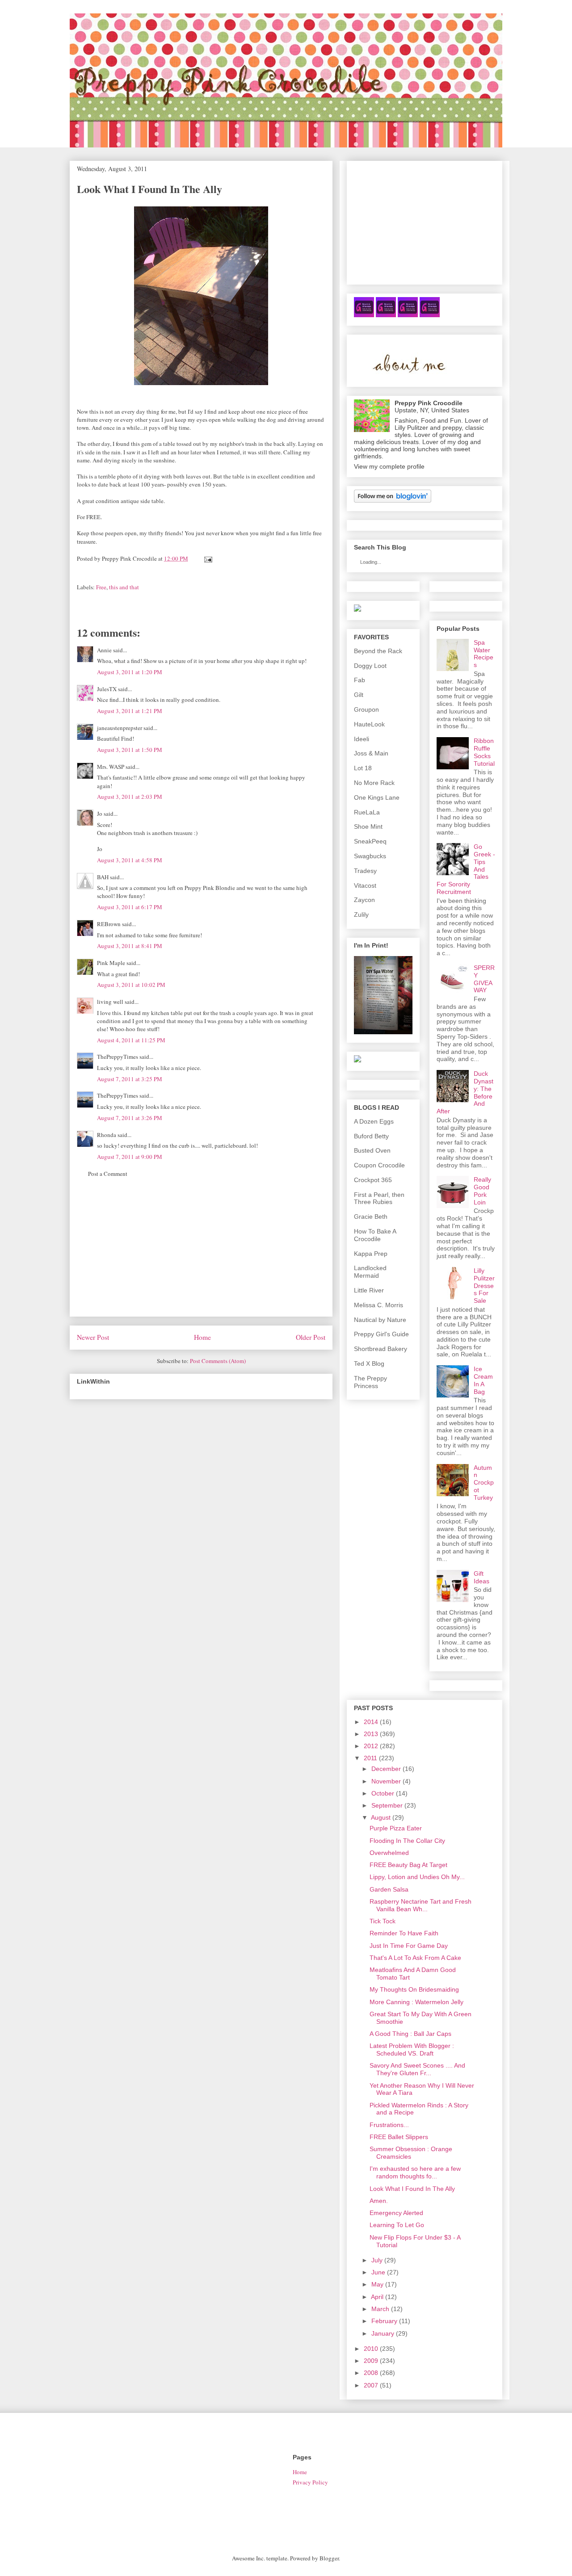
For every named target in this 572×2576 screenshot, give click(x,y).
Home (202, 1337)
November (386, 1781)
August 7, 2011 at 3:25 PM (130, 1079)
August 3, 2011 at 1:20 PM (130, 672)
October (383, 1793)
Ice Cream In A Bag (483, 1380)
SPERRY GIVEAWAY (484, 979)
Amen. (379, 2201)
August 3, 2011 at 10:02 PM (131, 985)
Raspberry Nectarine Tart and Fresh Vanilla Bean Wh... (421, 1905)
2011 (370, 1758)
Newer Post (93, 1337)
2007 (371, 2385)
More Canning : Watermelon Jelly (416, 2002)
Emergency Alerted (396, 2213)
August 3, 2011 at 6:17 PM (130, 907)
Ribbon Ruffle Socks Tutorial (484, 752)
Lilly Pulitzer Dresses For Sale (484, 1286)
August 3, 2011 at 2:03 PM (130, 797)
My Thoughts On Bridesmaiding (414, 1989)
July (377, 2260)
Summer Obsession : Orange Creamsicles (411, 2153)
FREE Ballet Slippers (399, 2137)
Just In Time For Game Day (409, 1946)
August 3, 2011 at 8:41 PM (130, 946)
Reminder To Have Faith (404, 1933)
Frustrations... (389, 2125)
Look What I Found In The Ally (412, 2189)
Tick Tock (383, 1921)
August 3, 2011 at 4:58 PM (130, 860)
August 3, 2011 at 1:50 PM (130, 750)
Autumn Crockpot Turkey (484, 1483)
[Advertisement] (201, 1254)
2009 (371, 2361)
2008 (371, 2373)
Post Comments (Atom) (218, 1361)
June (378, 2272)
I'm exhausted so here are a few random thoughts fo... (415, 2172)
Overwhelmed (389, 1853)
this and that (124, 587)
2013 (371, 1734)
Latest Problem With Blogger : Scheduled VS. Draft (412, 2049)
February (384, 2321)
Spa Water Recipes (484, 654)
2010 (371, 2349)
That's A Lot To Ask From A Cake (415, 1958)
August (381, 1817)
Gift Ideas (482, 1577)
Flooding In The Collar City (407, 1841)
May (377, 2284)
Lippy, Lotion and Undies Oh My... (417, 1877)
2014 (371, 1722)
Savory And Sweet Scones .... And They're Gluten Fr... (417, 2069)
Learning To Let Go (397, 2225)
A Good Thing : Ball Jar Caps (410, 2034)
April (377, 2297)
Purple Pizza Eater (396, 1828)
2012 (371, 1746)
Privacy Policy (310, 2482)
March (380, 2309)
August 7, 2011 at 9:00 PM (130, 1157)
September (387, 1805)
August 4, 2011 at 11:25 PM (131, 1040)
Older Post (311, 1337)
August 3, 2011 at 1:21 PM (130, 711)
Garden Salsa (389, 1889)
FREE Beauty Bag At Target (408, 1865)
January (383, 2333)
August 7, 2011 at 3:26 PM (130, 1118)
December (386, 1769)
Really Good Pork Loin (482, 1191)
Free (101, 587)
